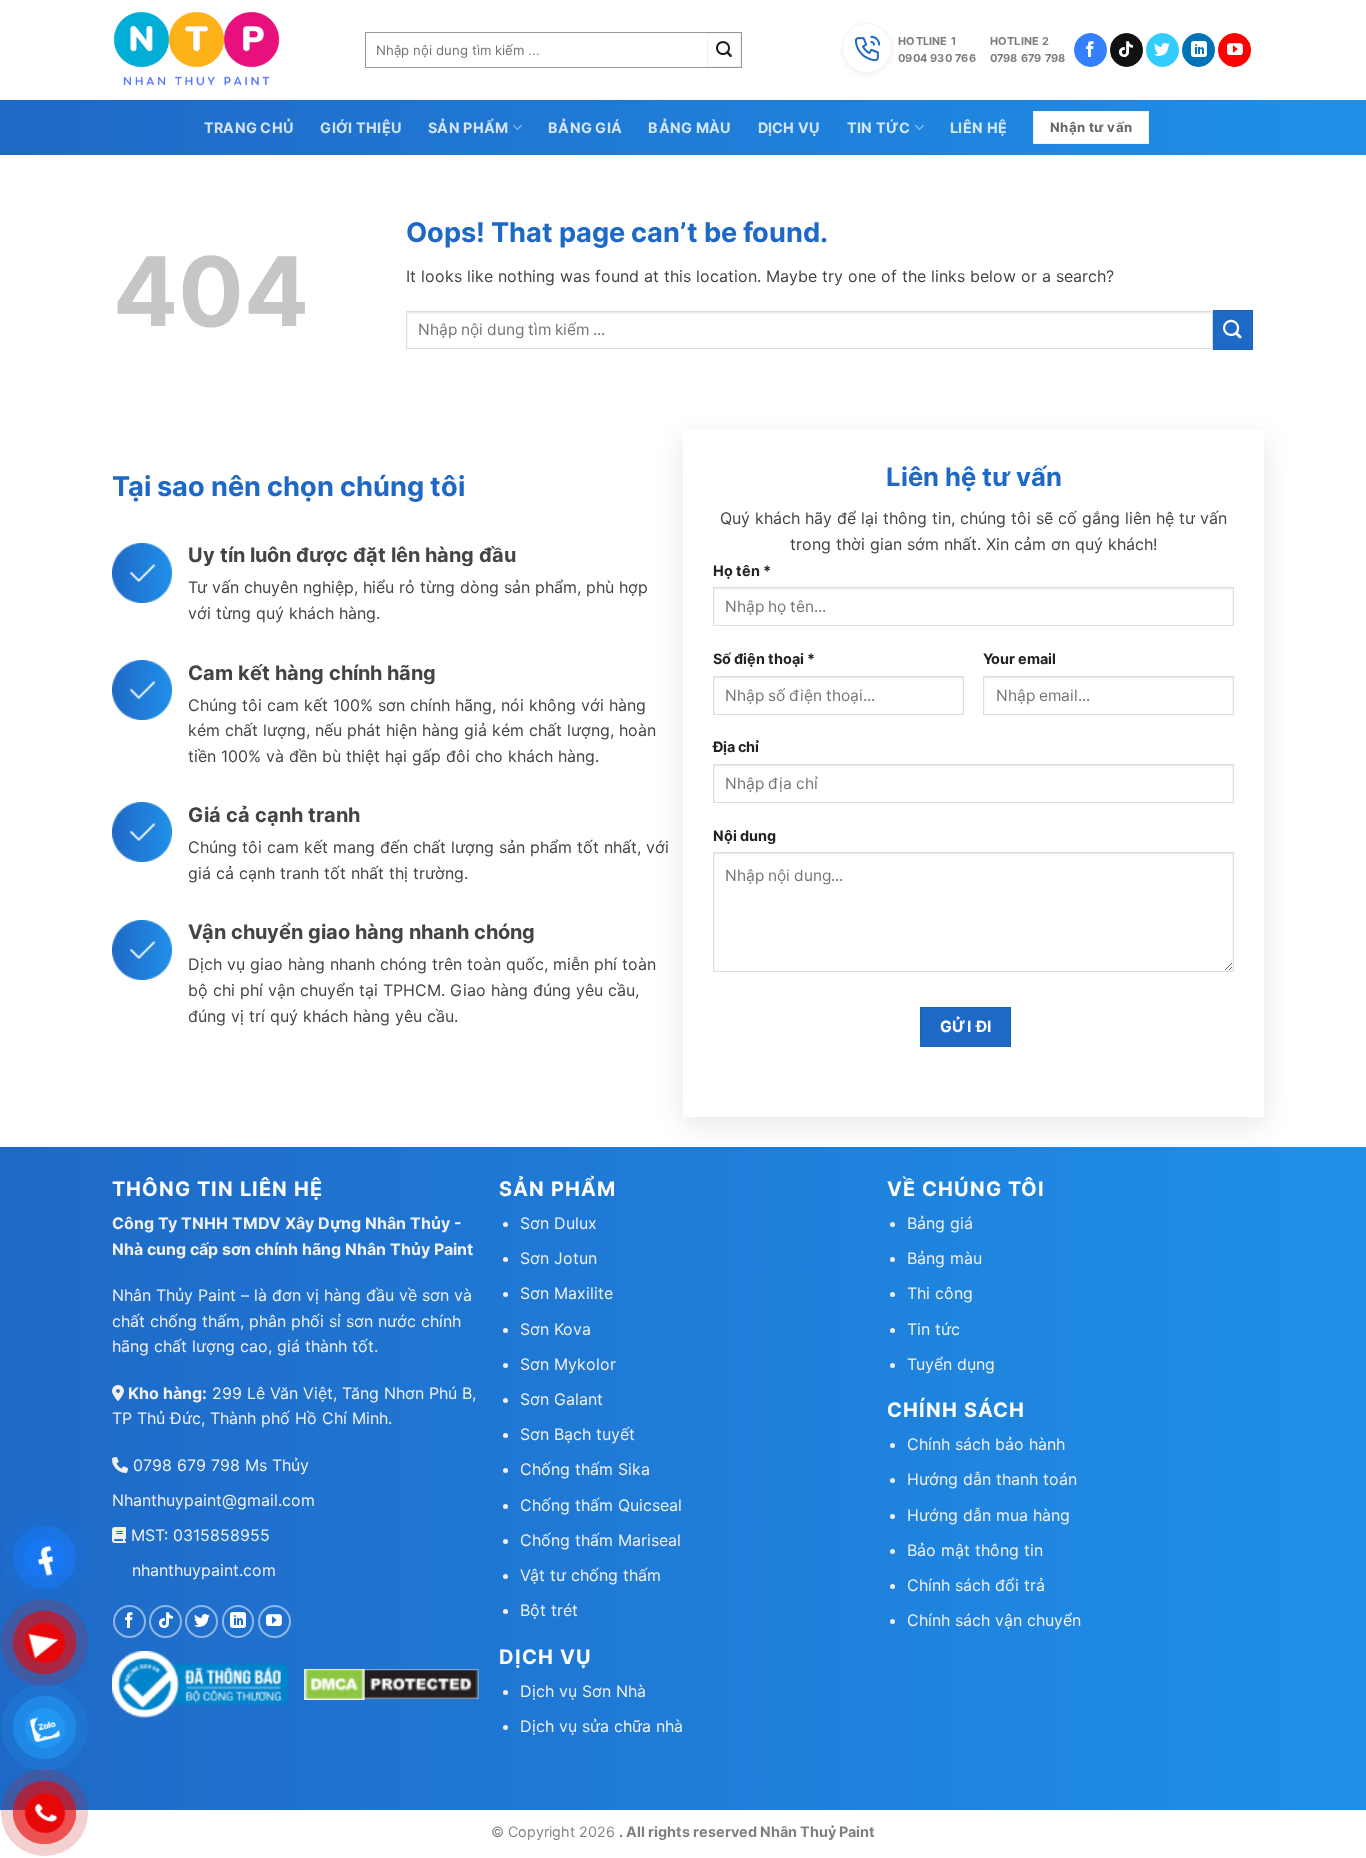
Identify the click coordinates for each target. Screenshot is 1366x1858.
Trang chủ (249, 127)
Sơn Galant (561, 1399)
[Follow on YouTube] (1234, 50)
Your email (1019, 658)
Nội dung (744, 835)
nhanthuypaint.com (204, 1570)
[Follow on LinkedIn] (1198, 50)
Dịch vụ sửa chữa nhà (601, 1726)
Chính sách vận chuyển (994, 1620)
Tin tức (879, 127)
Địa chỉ (736, 746)
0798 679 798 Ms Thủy (218, 1465)
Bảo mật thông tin (975, 1550)
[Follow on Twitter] (1162, 50)
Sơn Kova (555, 1329)
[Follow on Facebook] (1090, 50)
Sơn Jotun (558, 1258)
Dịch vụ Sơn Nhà (583, 1691)
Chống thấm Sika (585, 1469)
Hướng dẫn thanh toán (992, 1479)
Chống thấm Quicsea (599, 1505)
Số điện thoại (764, 658)
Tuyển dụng (951, 1364)
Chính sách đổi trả (976, 1585)
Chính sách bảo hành (986, 1444)
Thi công (940, 1293)
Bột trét (549, 1610)
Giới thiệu (361, 127)
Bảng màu (689, 127)
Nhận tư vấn (1091, 127)
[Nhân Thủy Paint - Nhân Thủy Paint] (224, 50)
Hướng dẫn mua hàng (988, 1515)
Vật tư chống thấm (590, 1575)
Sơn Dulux (558, 1223)
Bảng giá (585, 127)
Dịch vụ (789, 127)
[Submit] (724, 50)
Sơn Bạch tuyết (577, 1434)
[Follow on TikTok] (1126, 50)
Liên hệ (978, 127)
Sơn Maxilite (566, 1293)
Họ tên (742, 570)
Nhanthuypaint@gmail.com (213, 1500)
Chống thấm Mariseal (600, 1540)
